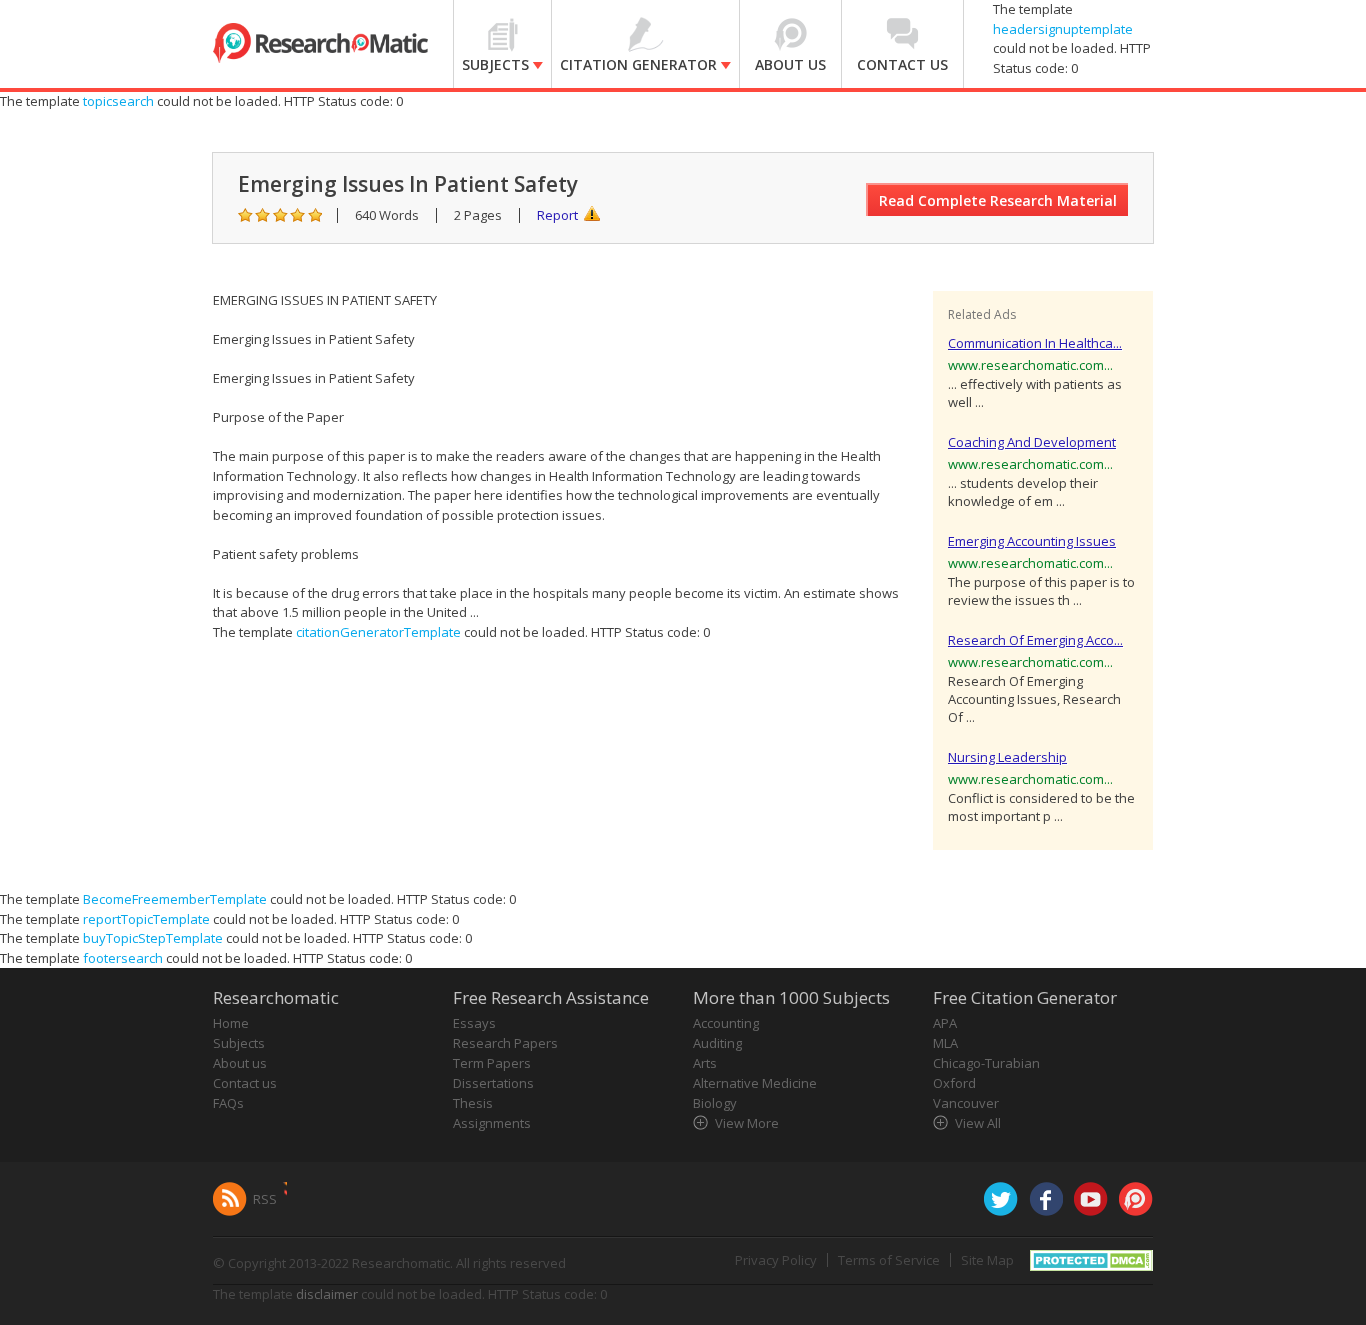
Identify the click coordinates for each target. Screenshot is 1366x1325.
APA (945, 1023)
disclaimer (327, 1294)
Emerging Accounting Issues (1032, 541)
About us (240, 1063)
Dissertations (493, 1083)
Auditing (717, 1043)
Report (557, 215)
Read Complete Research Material (998, 200)
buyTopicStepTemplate (153, 938)
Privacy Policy (776, 1260)
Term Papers (492, 1063)
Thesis (473, 1103)
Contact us (245, 1083)
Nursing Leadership (1007, 757)
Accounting (726, 1023)
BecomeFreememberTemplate (175, 899)
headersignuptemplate (1063, 29)
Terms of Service (889, 1260)
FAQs (228, 1103)
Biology (715, 1103)
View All (978, 1123)
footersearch (123, 958)
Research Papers (505, 1043)
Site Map (987, 1260)
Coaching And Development (1032, 442)
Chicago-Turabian (986, 1063)
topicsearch (118, 101)
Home (231, 1023)
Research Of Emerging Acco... (1035, 640)
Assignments (492, 1123)
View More (747, 1123)
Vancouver (966, 1103)
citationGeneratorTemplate (378, 632)
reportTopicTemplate (146, 919)
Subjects (239, 1043)
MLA (945, 1043)
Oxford (954, 1083)
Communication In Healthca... (1035, 343)
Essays (474, 1023)
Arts (705, 1063)
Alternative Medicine (755, 1083)
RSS (265, 1199)
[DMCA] (1091, 1259)
